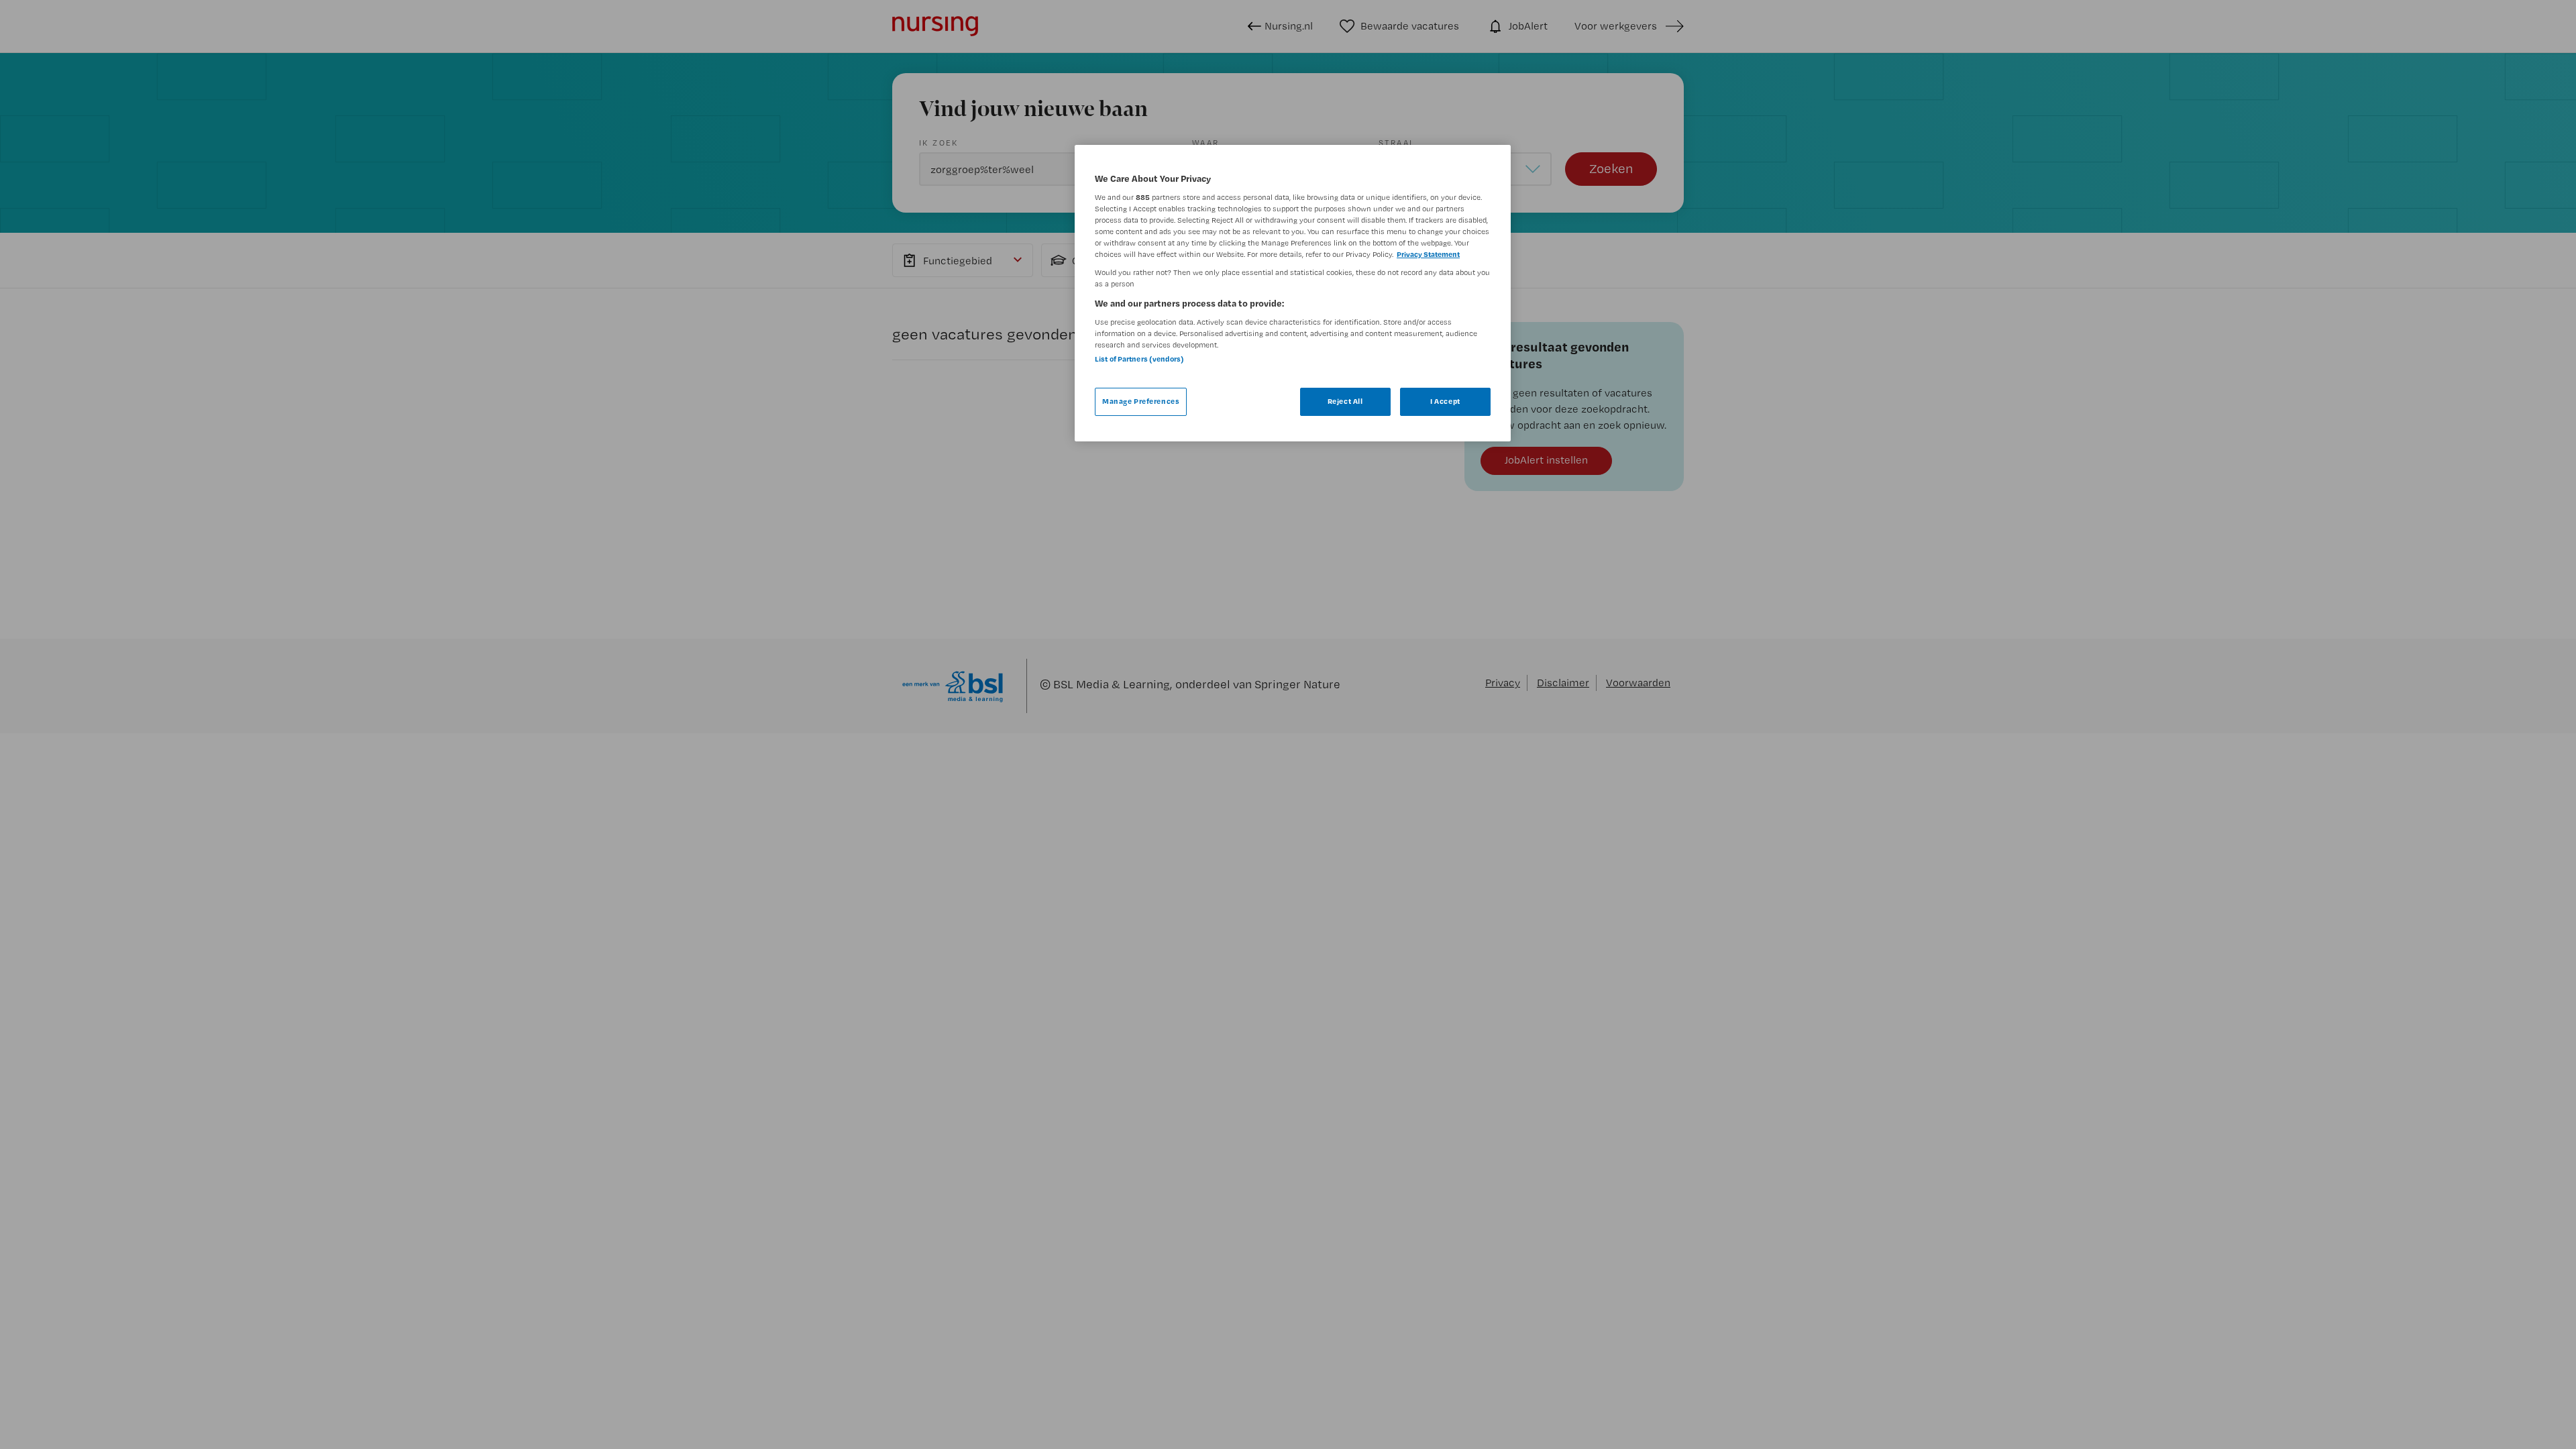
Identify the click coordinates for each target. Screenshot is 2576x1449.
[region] (1293, 293)
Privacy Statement (1428, 254)
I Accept (1445, 401)
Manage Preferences (1141, 401)
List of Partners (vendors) (1139, 359)
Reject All (1345, 401)
